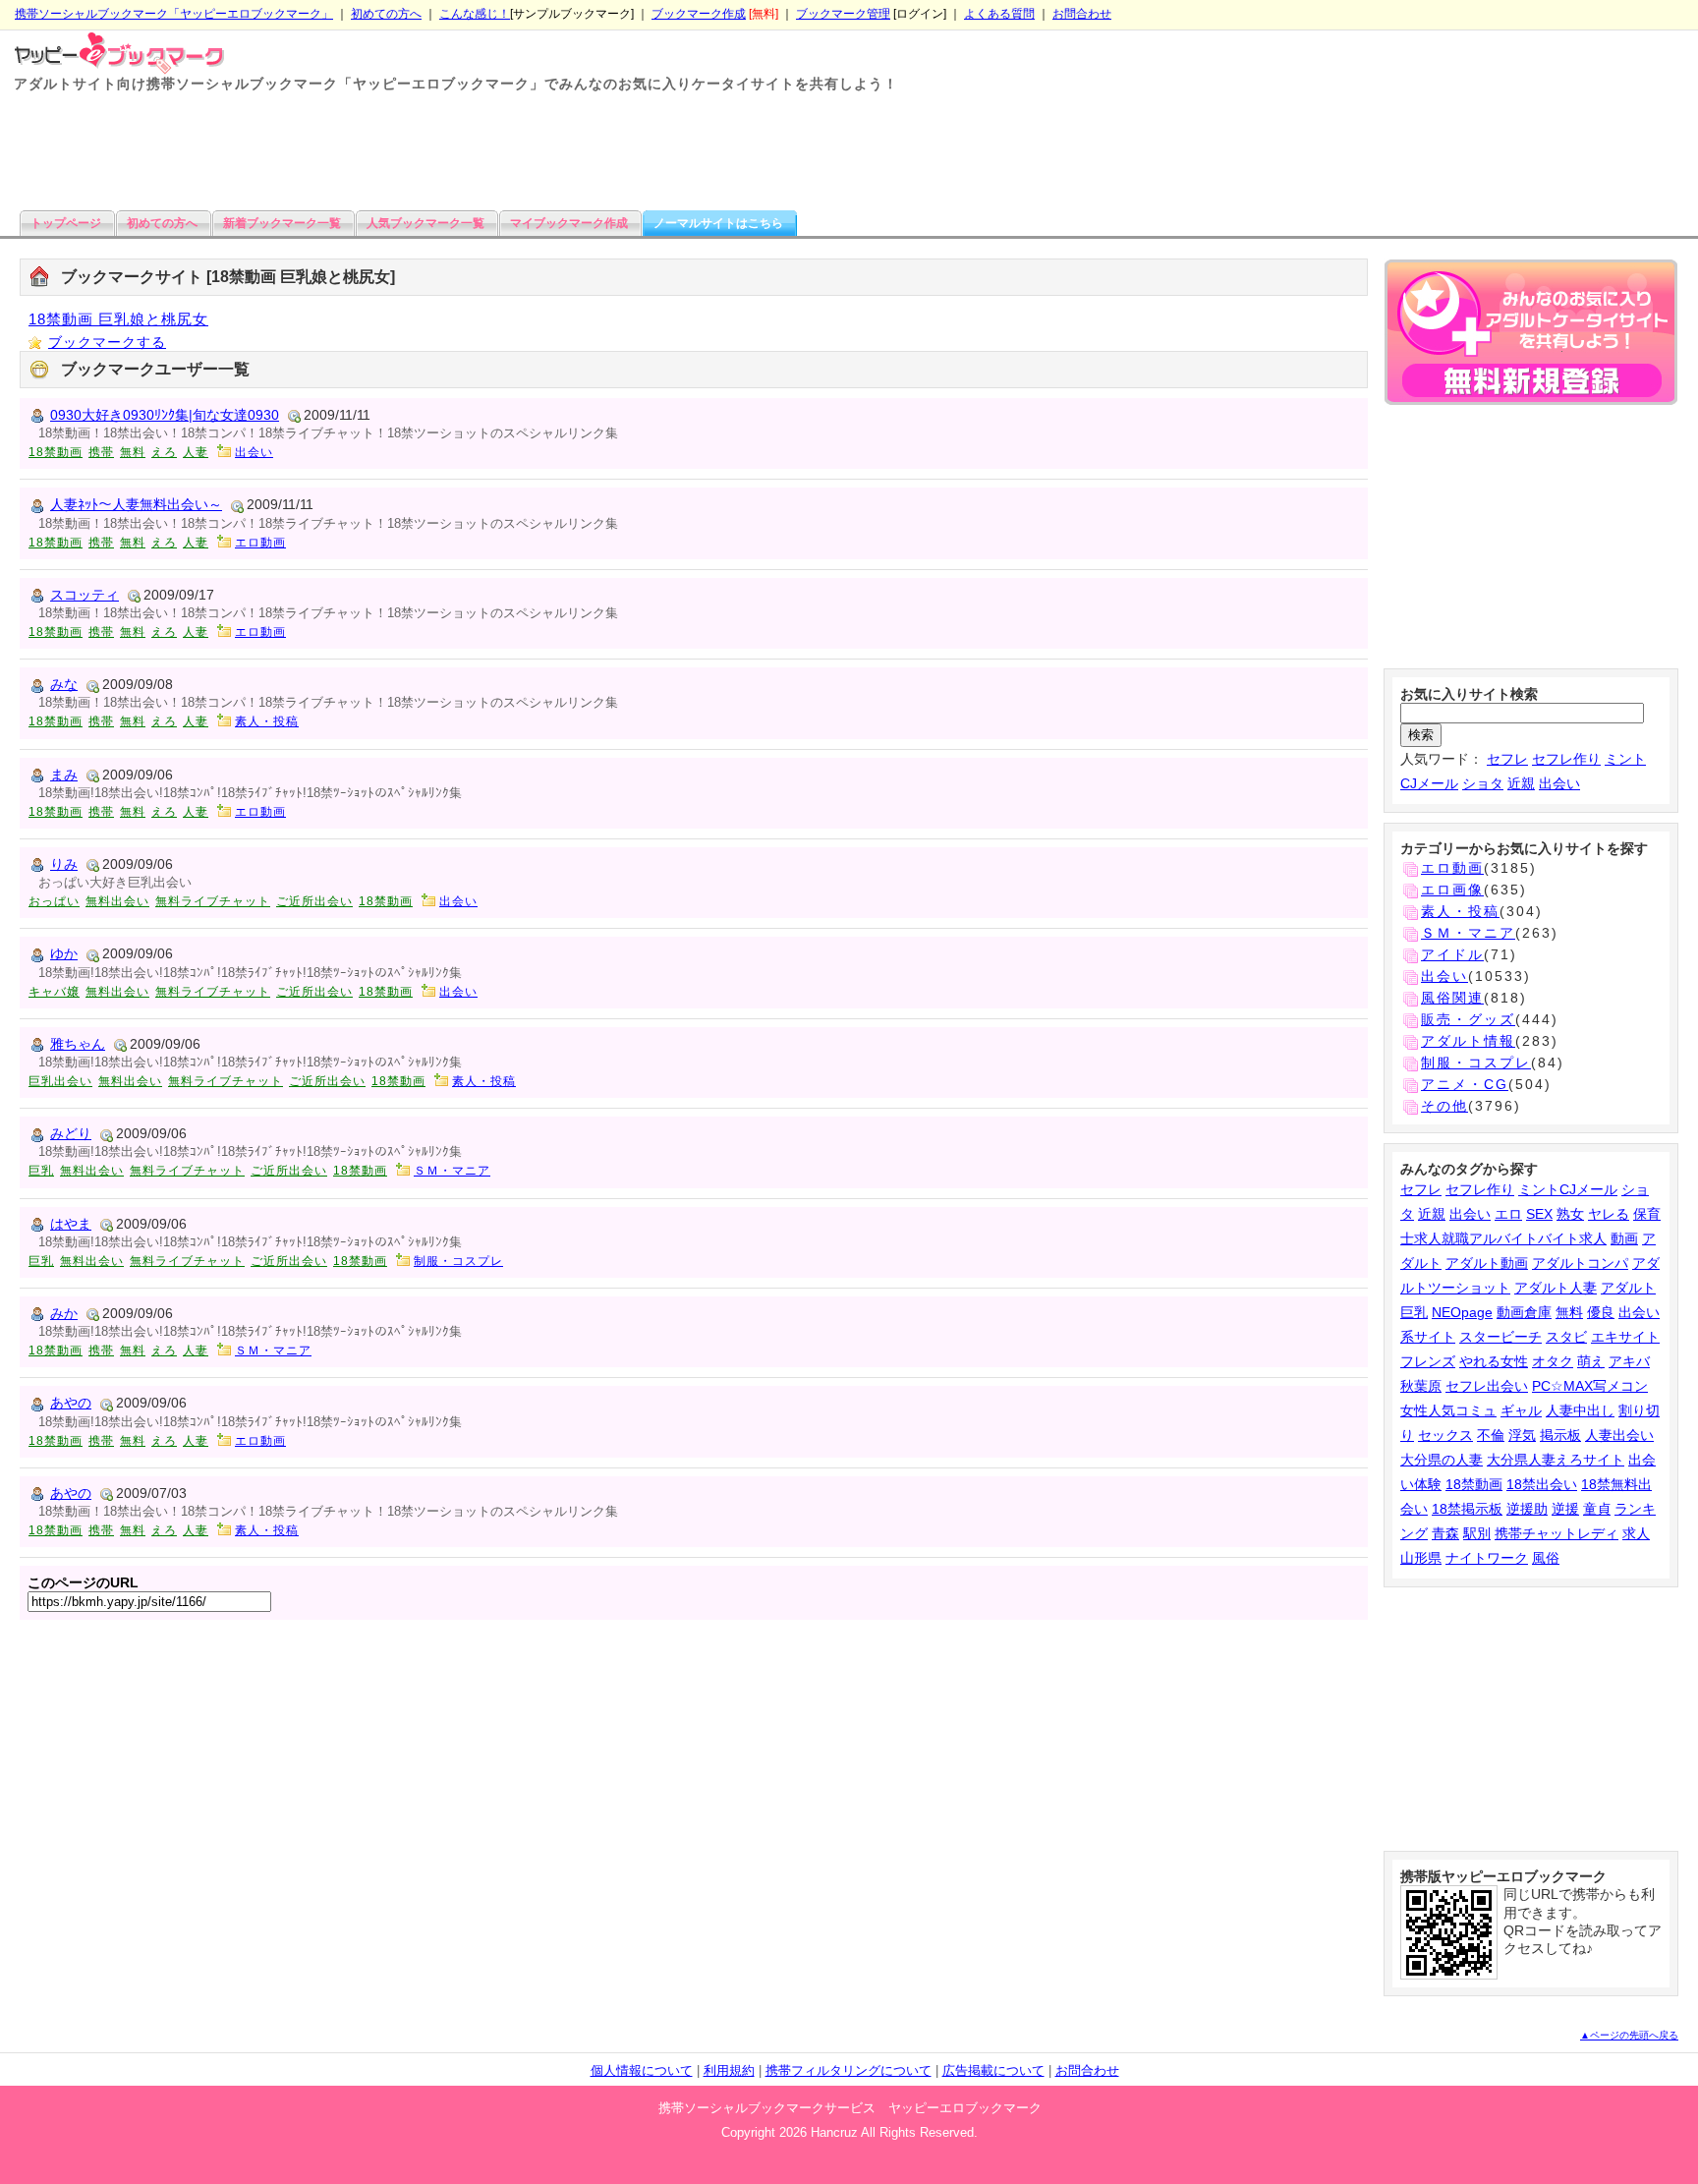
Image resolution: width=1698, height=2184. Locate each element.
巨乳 (41, 1171)
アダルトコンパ (1580, 1263)
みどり (71, 1133)
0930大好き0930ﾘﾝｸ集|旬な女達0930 (165, 415)
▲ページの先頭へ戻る (1629, 2035)
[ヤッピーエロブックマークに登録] (1531, 335)
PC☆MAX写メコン (1590, 1386)
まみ (64, 775)
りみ (64, 864)
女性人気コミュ (1448, 1410)
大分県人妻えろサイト (1556, 1460)
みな (64, 684)
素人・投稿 (267, 721)
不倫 (1491, 1435)
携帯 (101, 452)
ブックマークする (107, 342)
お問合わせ (1082, 14)
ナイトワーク (1487, 1558)
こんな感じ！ (475, 14)
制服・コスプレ (458, 1261)
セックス (1445, 1435)
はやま (71, 1224)
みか (64, 1313)
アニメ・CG (1465, 1084)
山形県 (1421, 1558)
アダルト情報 (1468, 1041)
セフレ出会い (1487, 1386)
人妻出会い (1619, 1435)
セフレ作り (1566, 759)
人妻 (196, 452)
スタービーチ (1500, 1337)
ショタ (1483, 783)
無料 (133, 452)
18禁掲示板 (1467, 1509)
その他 (1444, 1106)
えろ (164, 452)
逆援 (1565, 1509)
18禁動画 (56, 452)
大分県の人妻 (1442, 1460)
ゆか (64, 953)
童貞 (1597, 1509)
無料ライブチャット (213, 901)
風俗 (1546, 1558)
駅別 (1477, 1533)
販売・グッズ (1468, 1019)
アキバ (1629, 1361)
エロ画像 (1452, 890)
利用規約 (729, 2070)
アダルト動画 (1487, 1263)
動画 (1624, 1238)
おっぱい (54, 901)
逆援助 (1527, 1509)
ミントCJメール (1568, 1189)
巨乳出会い (60, 1081)
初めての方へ (386, 14)
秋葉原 (1421, 1386)
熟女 (1570, 1214)
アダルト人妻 (1556, 1288)
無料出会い (117, 901)
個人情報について (642, 2070)
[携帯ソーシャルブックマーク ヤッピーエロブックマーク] (113, 51)
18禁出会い (1542, 1484)
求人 (1636, 1533)
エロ (1508, 1214)
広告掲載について (993, 2070)
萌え (1591, 1361)
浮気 (1522, 1435)
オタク (1553, 1361)
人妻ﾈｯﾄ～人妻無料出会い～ (136, 504)
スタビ (1566, 1337)
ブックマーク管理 (843, 14)
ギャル (1521, 1410)
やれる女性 (1494, 1361)
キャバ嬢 (54, 992)
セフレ (1507, 759)
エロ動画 (260, 543)
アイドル (1452, 954)
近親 (1521, 783)
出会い (254, 452)
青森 (1445, 1533)
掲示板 (1560, 1435)
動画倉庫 (1524, 1312)
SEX (1539, 1214)
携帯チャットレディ (1556, 1533)
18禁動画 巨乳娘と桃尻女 (118, 319)
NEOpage (1462, 1312)
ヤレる (1609, 1214)
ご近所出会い (314, 901)
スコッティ (85, 595)
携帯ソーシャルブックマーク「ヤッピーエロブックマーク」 (174, 14)
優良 (1601, 1312)
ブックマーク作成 (699, 14)
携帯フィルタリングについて (849, 2070)
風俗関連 (1452, 998)
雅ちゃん (78, 1044)
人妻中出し (1580, 1410)
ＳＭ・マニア (452, 1171)
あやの (71, 1403)
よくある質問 (999, 14)
